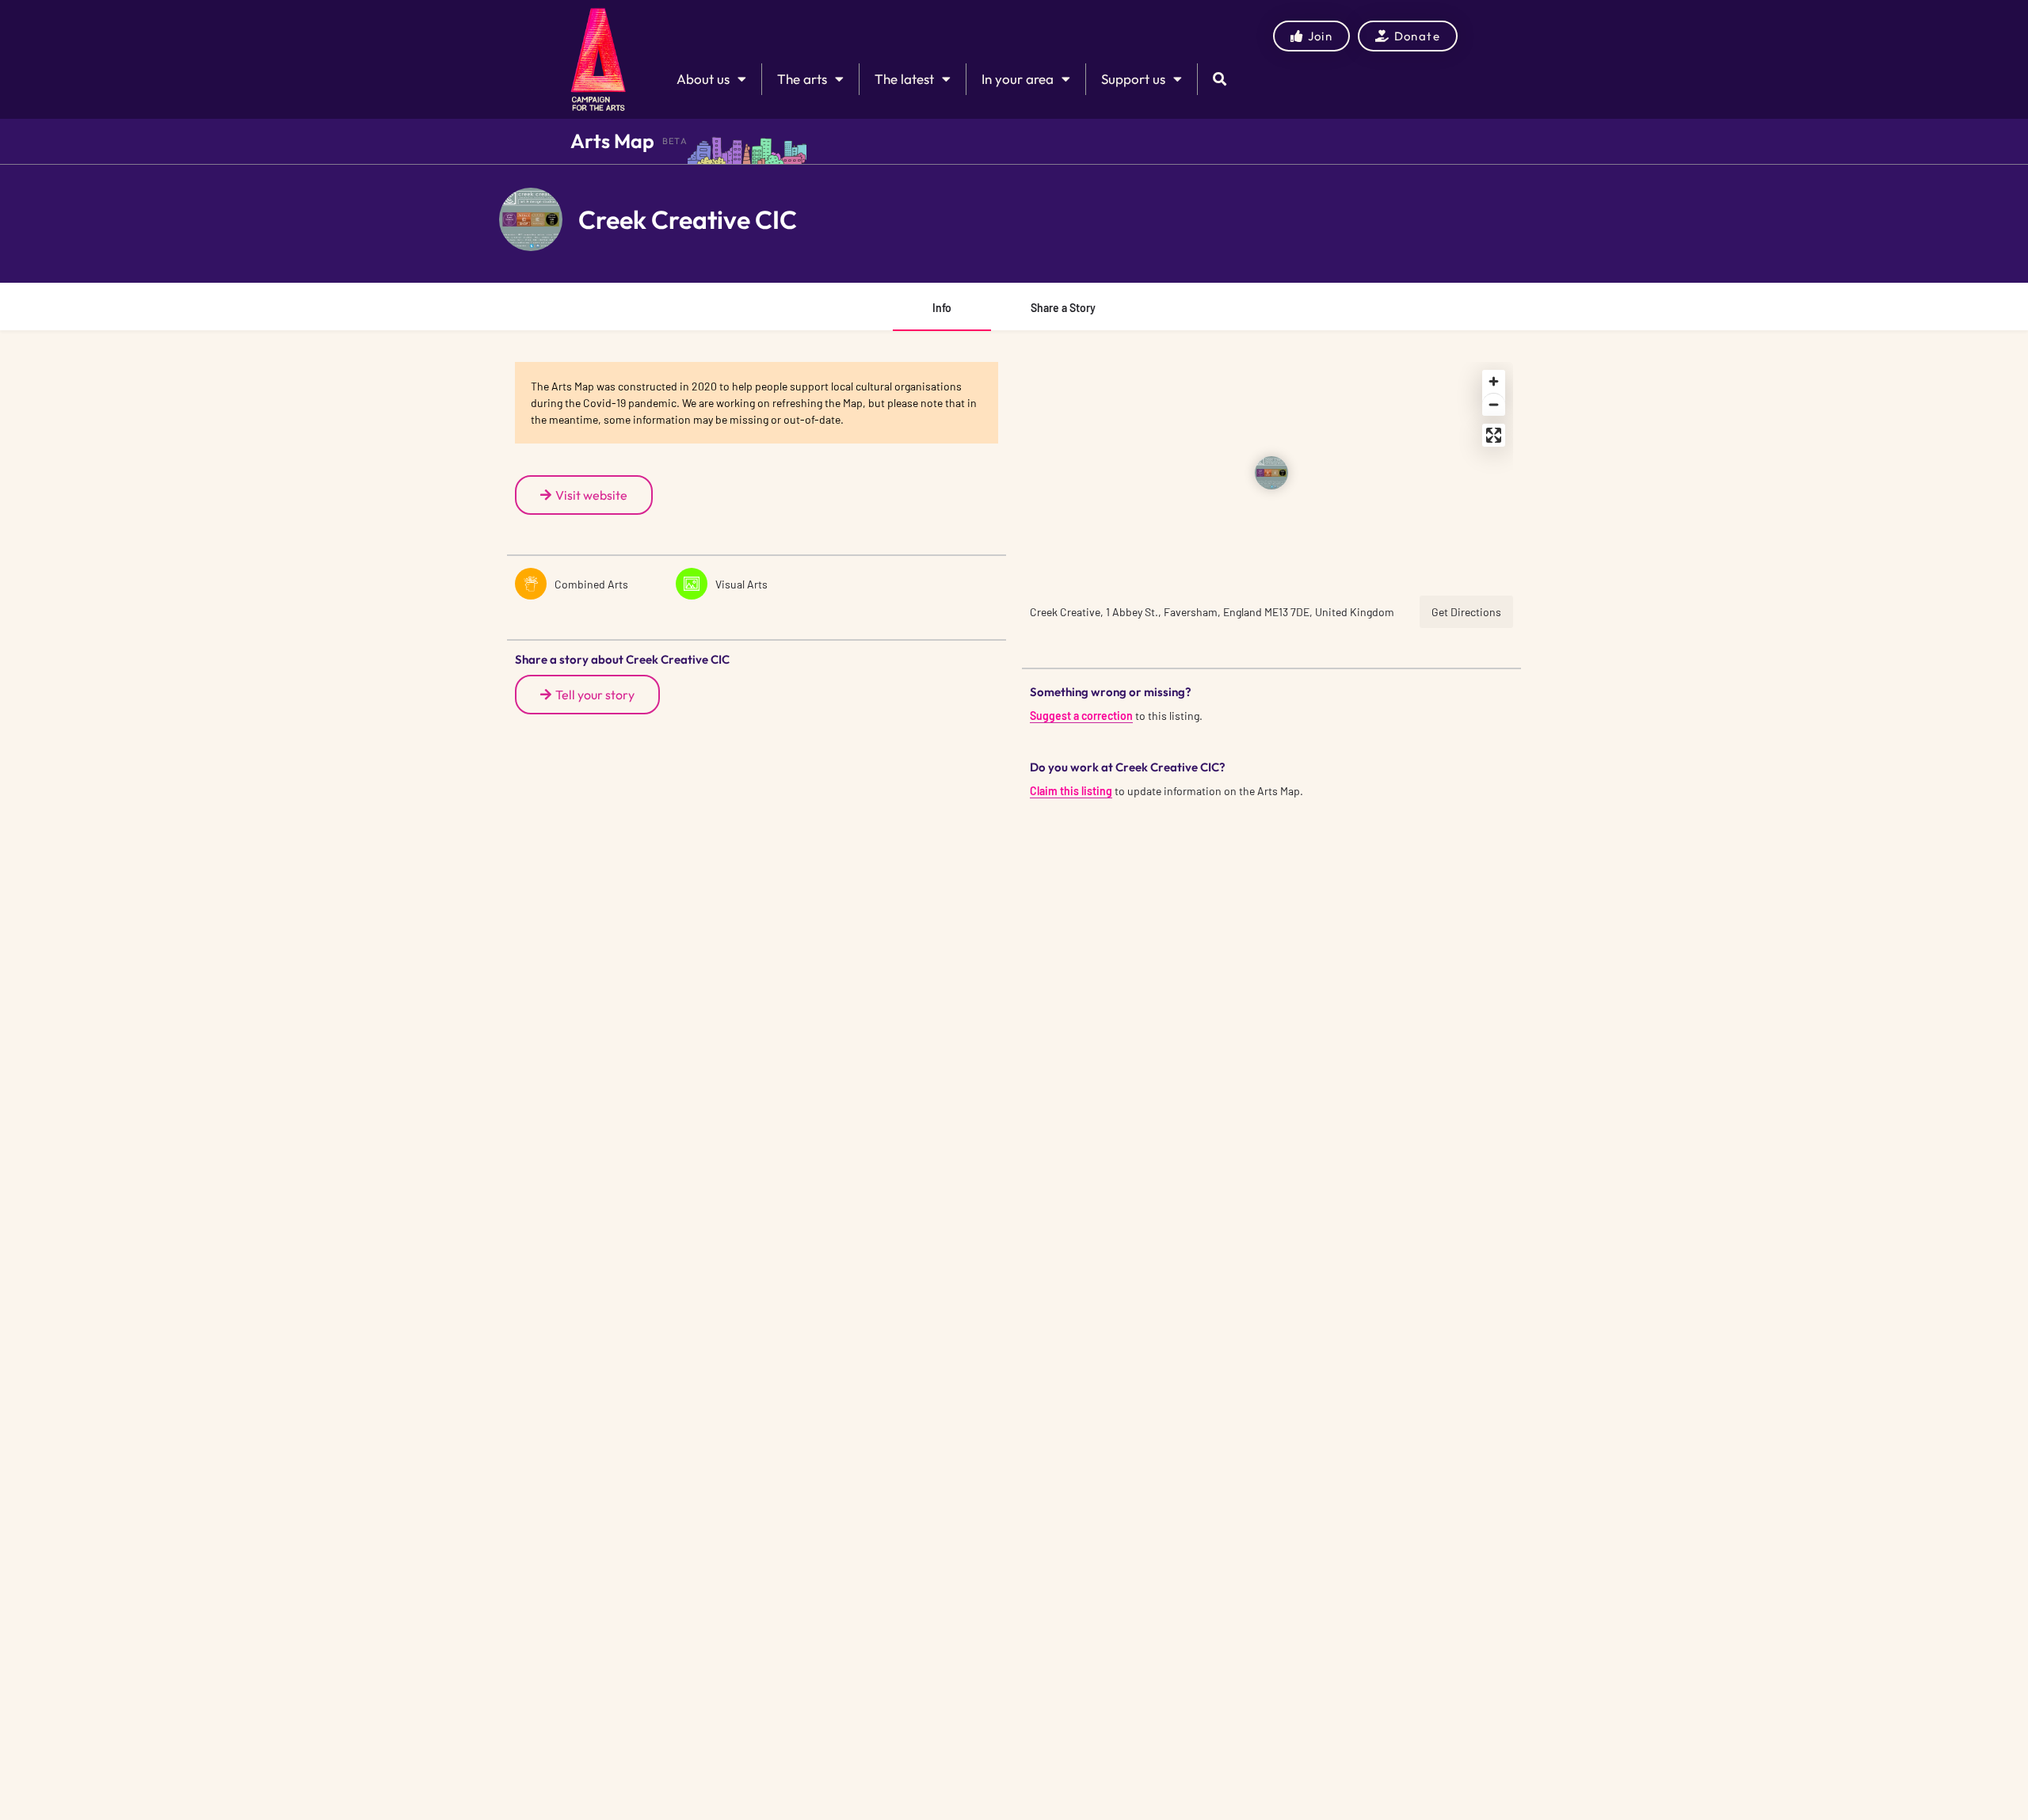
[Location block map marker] (1271, 473)
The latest (904, 79)
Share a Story (1063, 308)
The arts (802, 79)
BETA (675, 141)
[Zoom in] (1494, 381)
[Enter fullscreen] (1494, 435)
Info (942, 308)
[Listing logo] (531, 219)
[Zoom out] (1494, 404)
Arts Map (612, 141)
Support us (1133, 79)
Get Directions (1466, 612)
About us (703, 79)
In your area (1018, 79)
